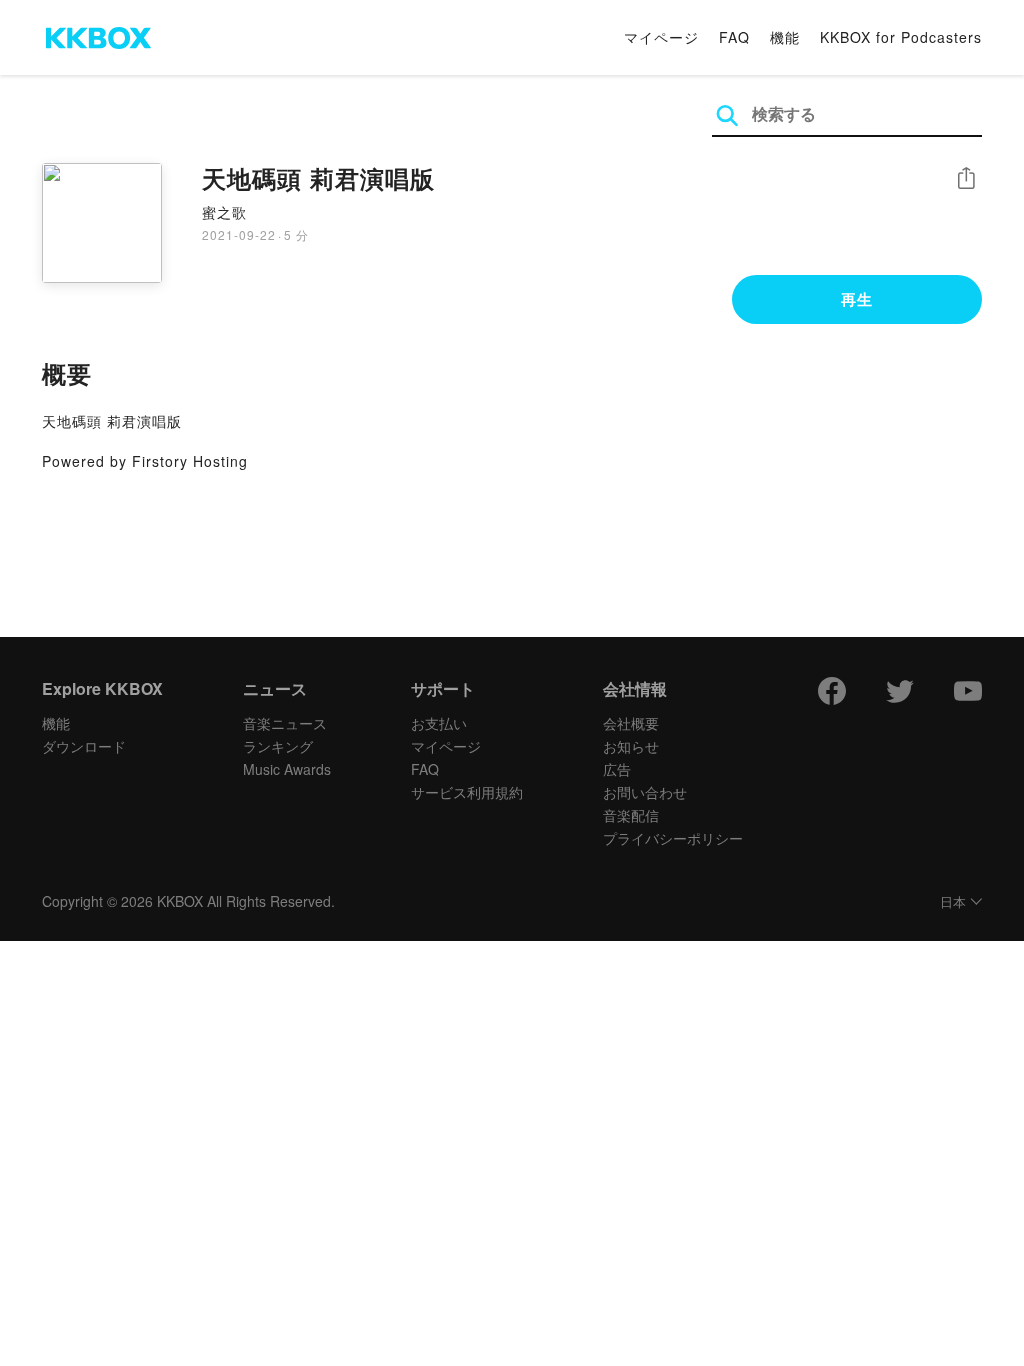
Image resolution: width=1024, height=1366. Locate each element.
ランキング (278, 746)
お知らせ (631, 746)
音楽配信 (631, 815)
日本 (953, 902)
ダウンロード (84, 746)
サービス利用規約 (467, 792)
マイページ (661, 37)
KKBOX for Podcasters (901, 37)
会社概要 (631, 723)
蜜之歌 (224, 212)
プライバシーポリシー (673, 838)
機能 (785, 37)
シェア (966, 178)
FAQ (734, 37)
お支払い (439, 723)
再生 (857, 299)
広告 (617, 769)
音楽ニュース (285, 723)
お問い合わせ (645, 792)
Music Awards (287, 769)
